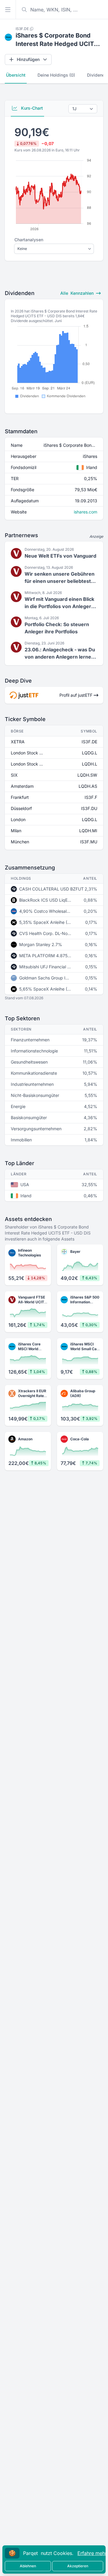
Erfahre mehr (92, 2553)
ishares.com (85, 512)
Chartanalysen (29, 240)
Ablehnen (28, 2566)
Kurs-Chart (31, 108)
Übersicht (16, 75)
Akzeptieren (78, 2566)
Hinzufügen (28, 59)
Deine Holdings (56, 75)
